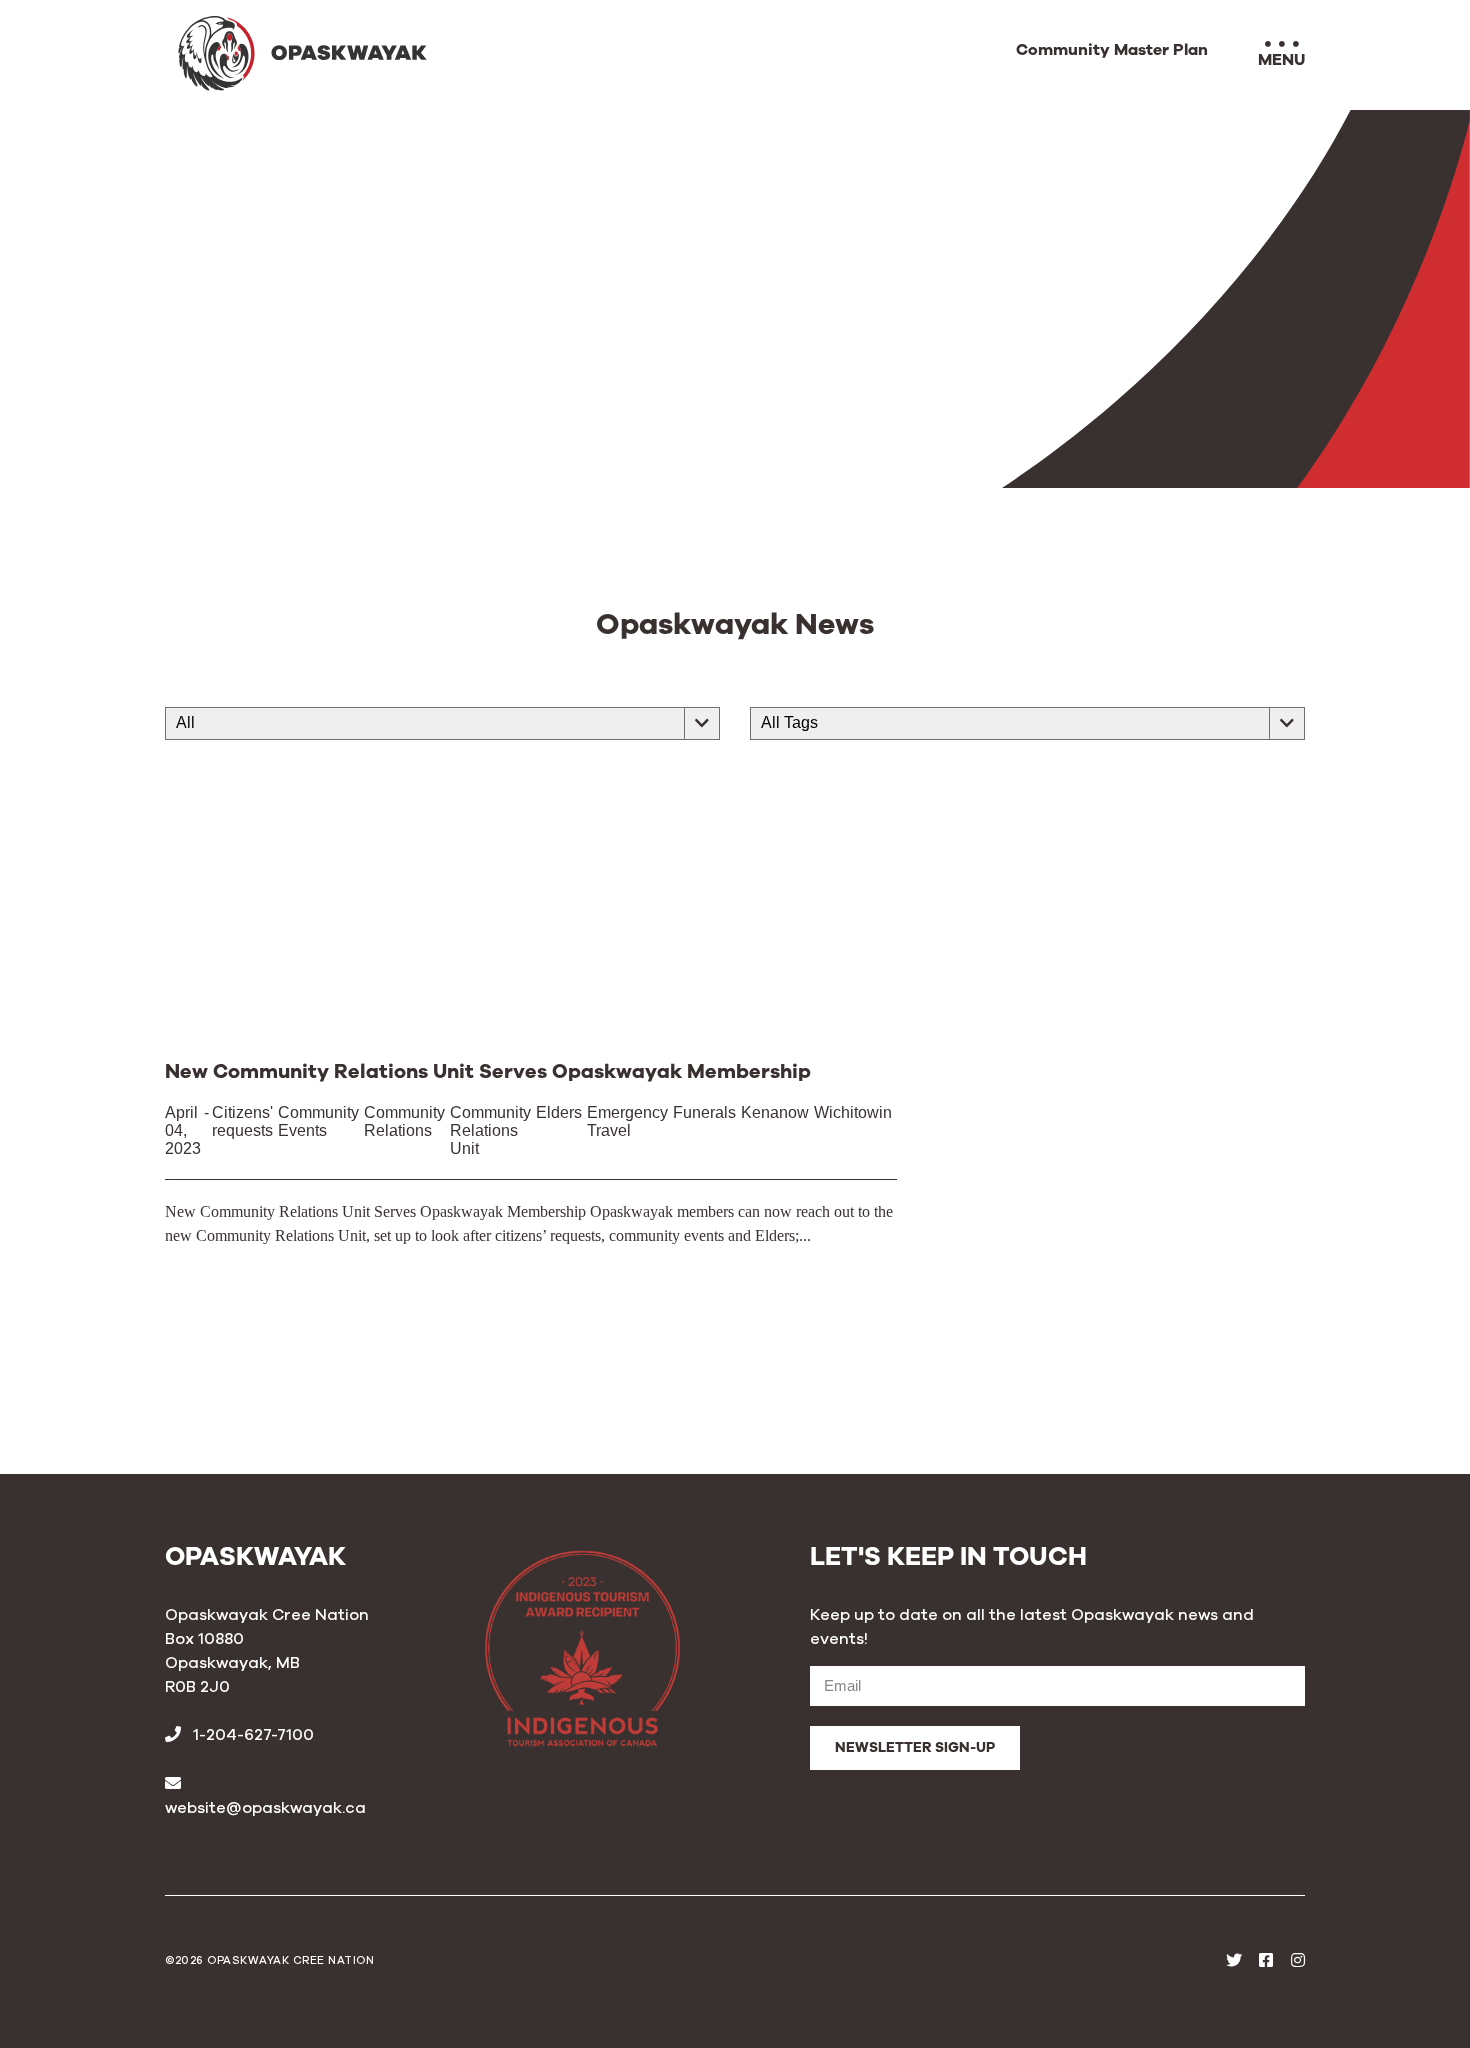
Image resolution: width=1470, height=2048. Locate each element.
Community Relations (404, 1121)
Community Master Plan (1112, 51)
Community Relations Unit (490, 1131)
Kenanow (775, 1112)
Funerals (704, 1112)
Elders (559, 1112)
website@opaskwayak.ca (265, 1808)
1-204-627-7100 (251, 1735)
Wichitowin (853, 1112)
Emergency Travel (627, 1121)
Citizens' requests (242, 1121)
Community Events (318, 1121)
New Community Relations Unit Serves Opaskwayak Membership (488, 1072)
